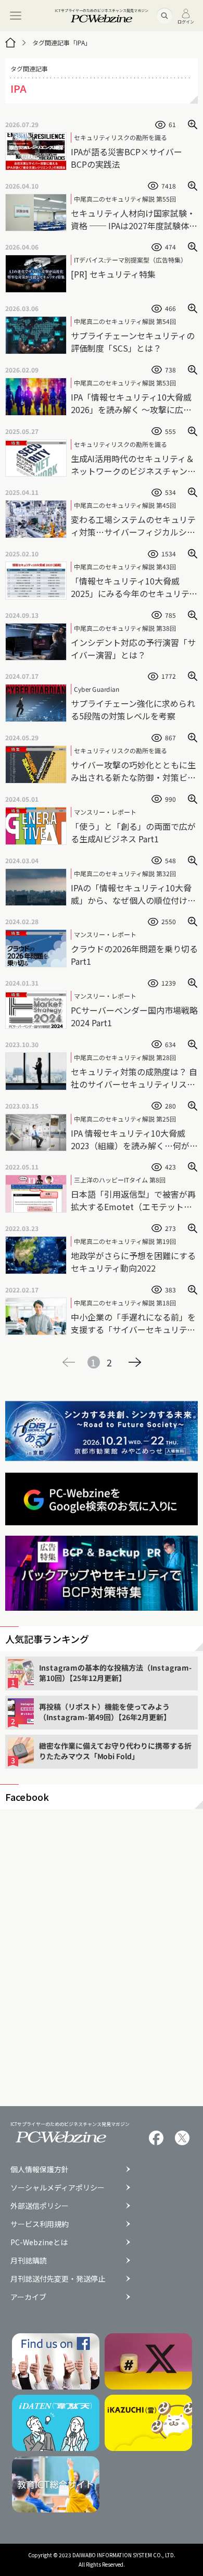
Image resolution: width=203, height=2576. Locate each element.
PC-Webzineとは (39, 2242)
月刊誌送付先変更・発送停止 (58, 2279)
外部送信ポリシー (40, 2206)
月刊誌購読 (29, 2260)
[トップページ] (10, 43)
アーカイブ (28, 2297)
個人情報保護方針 (40, 2169)
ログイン (186, 21)
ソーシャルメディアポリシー (58, 2187)
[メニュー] (16, 16)
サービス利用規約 (40, 2224)
